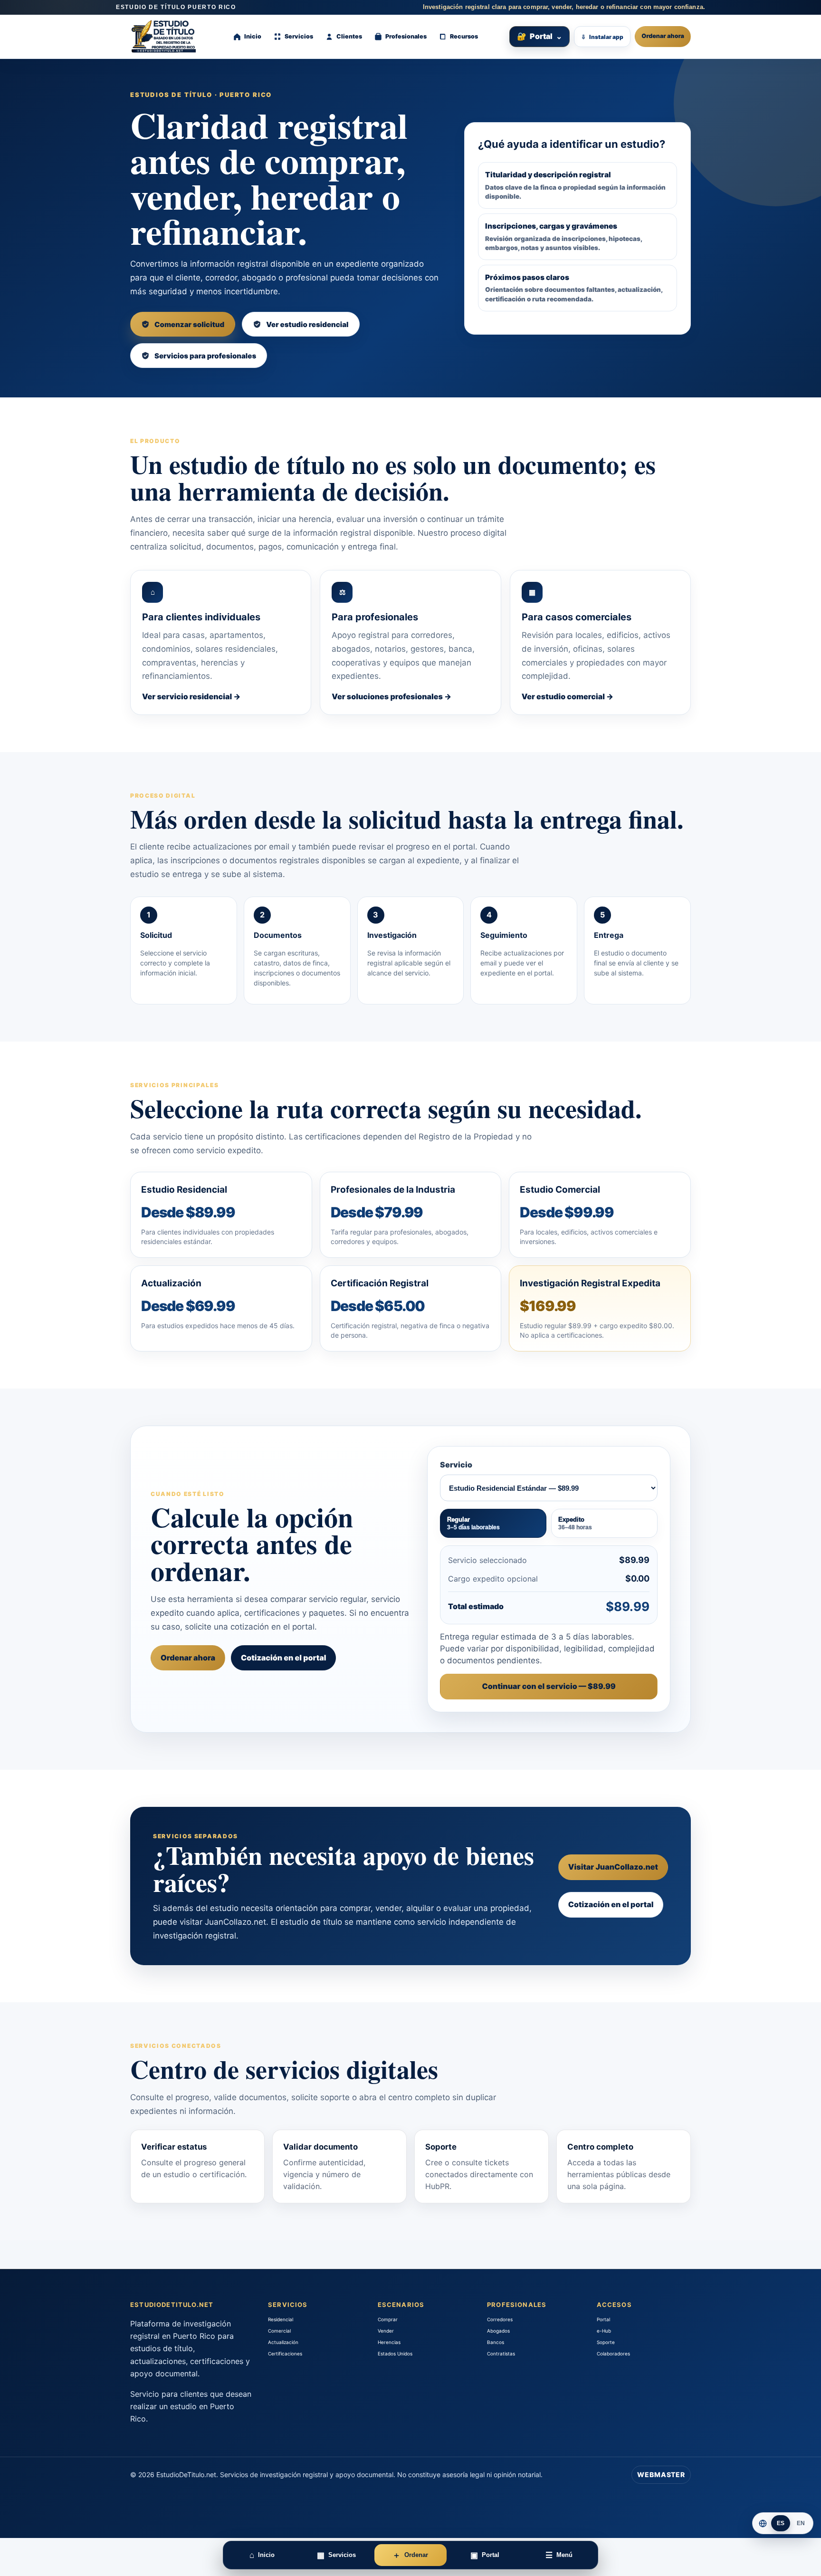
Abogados (498, 2331)
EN (801, 2523)
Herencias (389, 2342)
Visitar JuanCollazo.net (613, 1867)
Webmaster (661, 2475)
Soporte (606, 2342)
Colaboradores (613, 2354)
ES (781, 2523)
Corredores (500, 2319)
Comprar (388, 2319)
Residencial (281, 2319)
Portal (539, 36)
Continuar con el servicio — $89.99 (549, 1686)
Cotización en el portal (284, 1658)
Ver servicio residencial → (191, 696)
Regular (473, 1523)
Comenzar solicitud (189, 324)
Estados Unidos (395, 2354)
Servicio (456, 1465)
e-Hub (604, 2331)
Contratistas (501, 2354)
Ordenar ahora (663, 36)
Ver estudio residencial (307, 324)
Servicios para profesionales (205, 356)
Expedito (575, 1523)
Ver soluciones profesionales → (391, 696)
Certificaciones (285, 2354)
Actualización (283, 2342)
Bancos (496, 2342)
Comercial (279, 2331)
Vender (386, 2331)
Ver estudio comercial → (568, 696)
